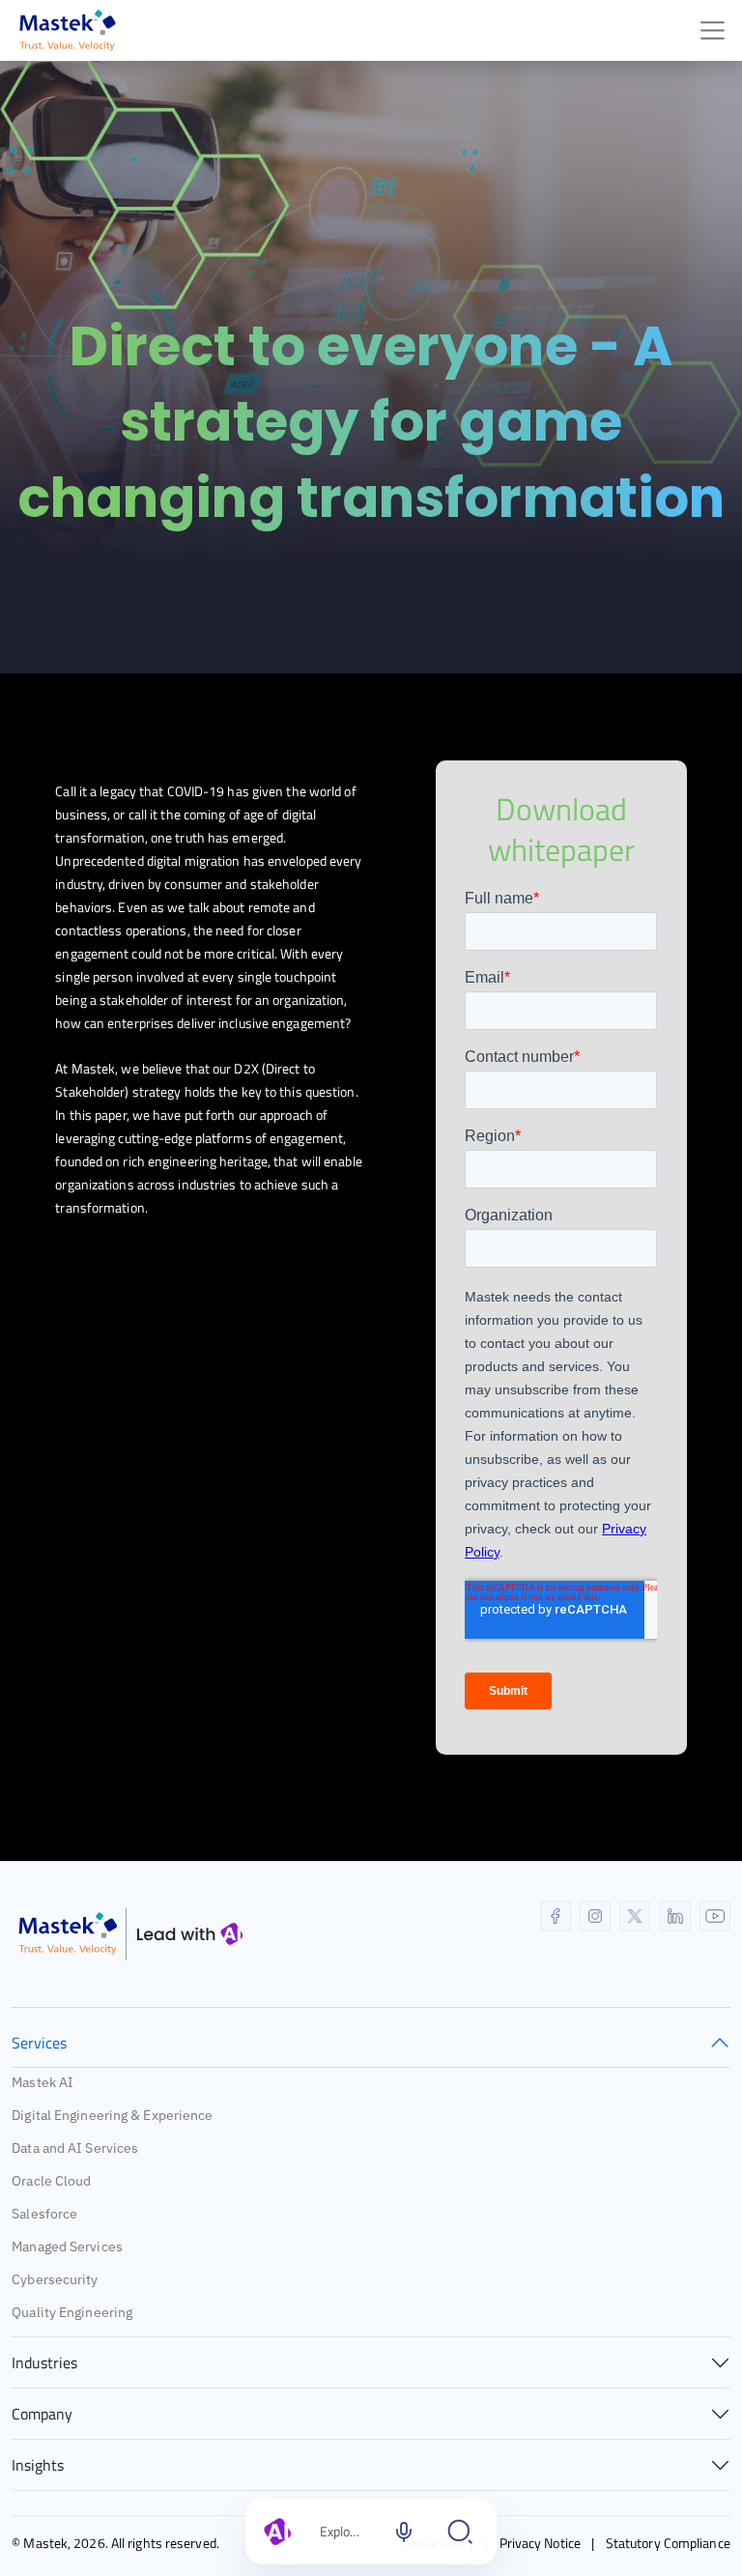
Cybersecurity (55, 2279)
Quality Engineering (72, 2312)
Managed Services (67, 2247)
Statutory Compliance (668, 2543)
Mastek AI (43, 2082)
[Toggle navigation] (713, 30)
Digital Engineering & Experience (112, 2115)
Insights (38, 2465)
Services (39, 2043)
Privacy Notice (540, 2543)
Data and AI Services (75, 2148)
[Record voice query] (404, 2532)
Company (42, 2414)
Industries (44, 2362)
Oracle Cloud (51, 2181)
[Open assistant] (460, 2532)
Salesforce (44, 2214)
